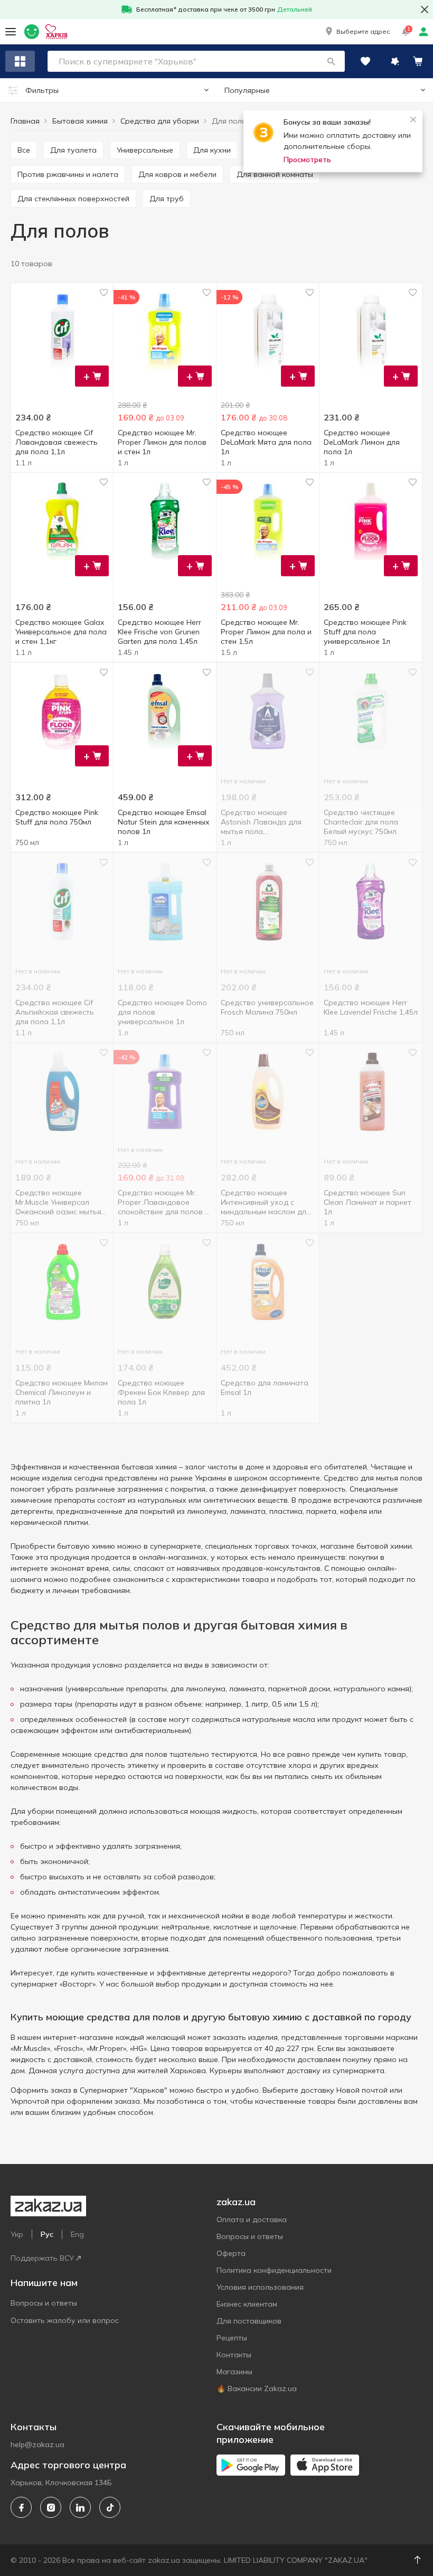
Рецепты (232, 2338)
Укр (17, 2234)
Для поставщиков (249, 2321)
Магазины (234, 2372)
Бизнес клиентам (247, 2304)
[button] (357, 32)
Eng (77, 2234)
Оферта (231, 2253)
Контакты (234, 2355)
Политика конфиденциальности (274, 2270)
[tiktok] (110, 2507)
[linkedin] (80, 2507)
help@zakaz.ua (37, 2444)
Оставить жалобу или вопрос (65, 2320)
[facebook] (21, 2507)
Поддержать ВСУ (42, 2258)
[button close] (425, 10)
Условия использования (260, 2287)
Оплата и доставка (252, 2219)
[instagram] (51, 2507)
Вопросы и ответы (44, 2303)
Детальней (295, 9)
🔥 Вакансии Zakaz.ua (257, 2388)
